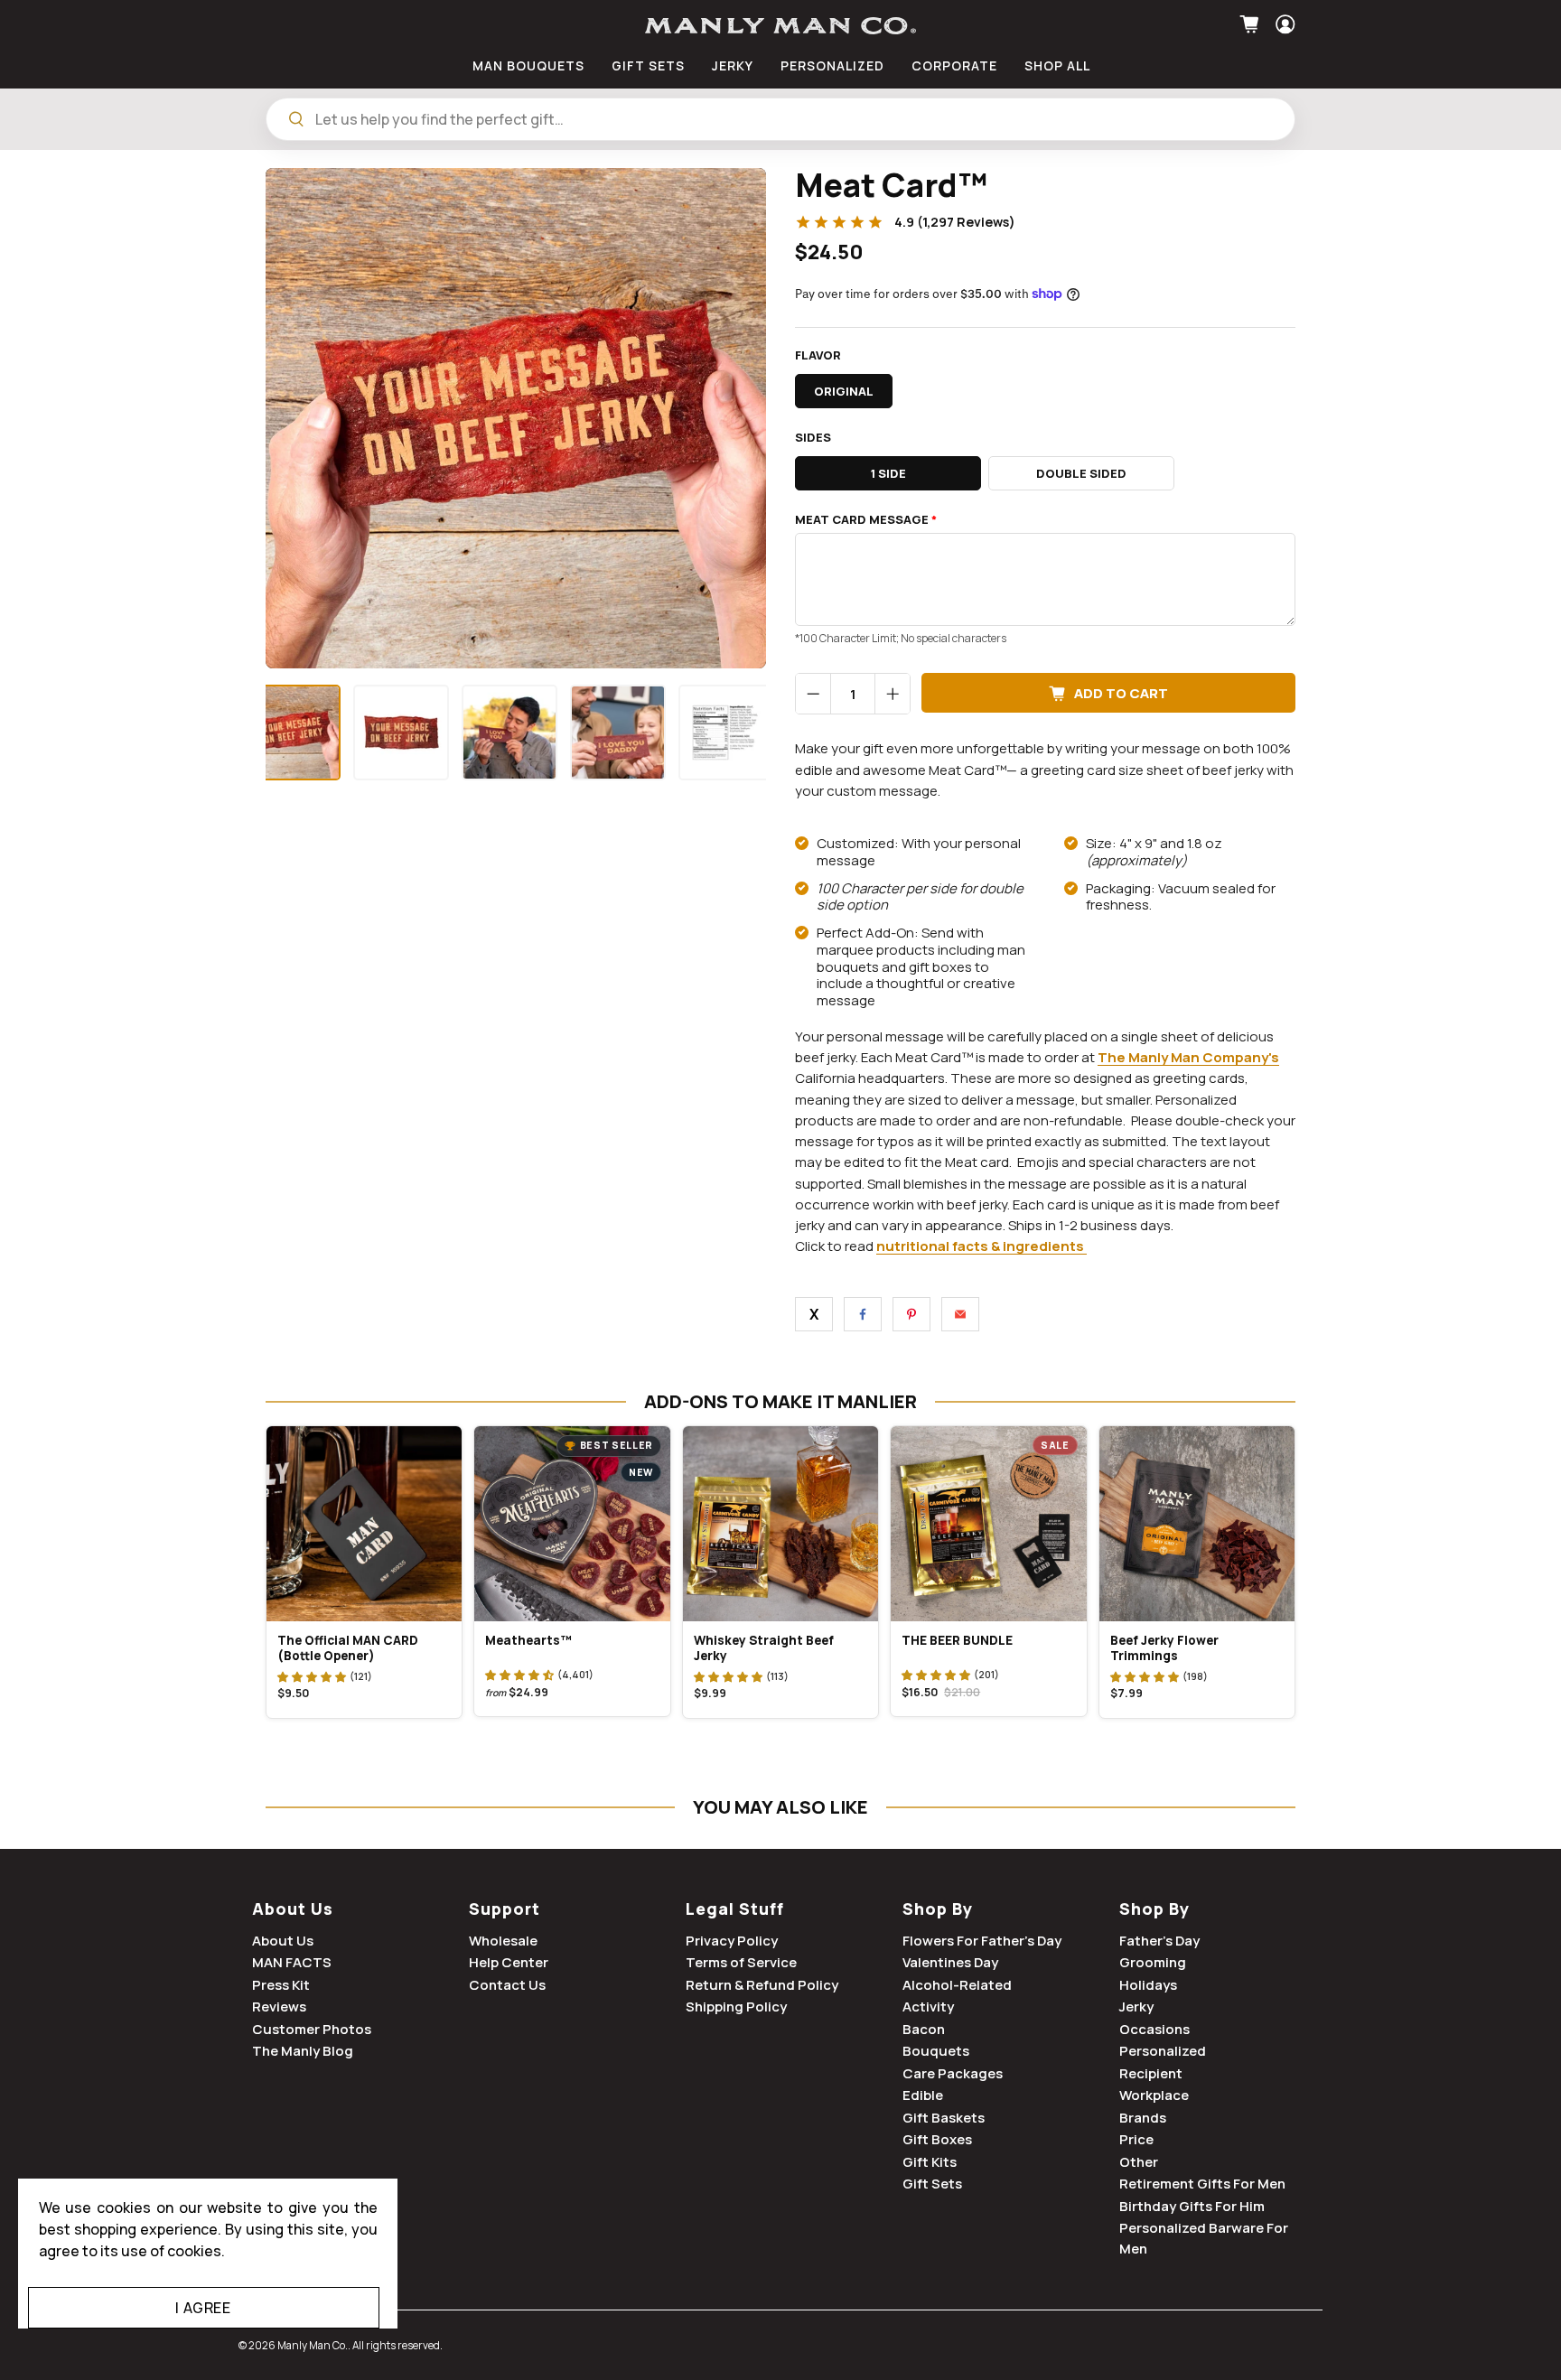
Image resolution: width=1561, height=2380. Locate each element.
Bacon (924, 2029)
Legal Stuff (735, 1909)
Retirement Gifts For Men (1202, 2184)
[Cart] (1252, 24)
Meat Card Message (866, 520)
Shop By (938, 1909)
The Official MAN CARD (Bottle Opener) (348, 1648)
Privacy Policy (732, 1941)
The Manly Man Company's (1188, 1057)
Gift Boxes (937, 2139)
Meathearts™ (528, 1640)
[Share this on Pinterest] (911, 1314)
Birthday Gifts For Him (1192, 2206)
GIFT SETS (648, 65)
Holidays (1148, 1985)
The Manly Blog (303, 2051)
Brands (1143, 2118)
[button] (312, 1676)
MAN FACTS (292, 1962)
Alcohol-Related (957, 1985)
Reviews (279, 2007)
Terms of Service (741, 1962)
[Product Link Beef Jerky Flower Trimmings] (1197, 1524)
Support (505, 1909)
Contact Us (507, 1985)
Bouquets (936, 2051)
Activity (928, 2007)
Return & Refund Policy (762, 1985)
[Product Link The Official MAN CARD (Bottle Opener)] (364, 1524)
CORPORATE (954, 65)
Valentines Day (950, 1962)
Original (844, 391)
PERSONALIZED (832, 65)
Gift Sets (932, 2184)
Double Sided (1081, 473)
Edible (923, 2095)
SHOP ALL (1057, 65)
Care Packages (953, 2073)
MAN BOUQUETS (528, 65)
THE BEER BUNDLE (957, 1640)
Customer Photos (312, 2029)
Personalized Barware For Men (1204, 2238)
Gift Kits (930, 2162)
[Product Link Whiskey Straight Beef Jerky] (780, 1524)
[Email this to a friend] (960, 1314)
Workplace (1154, 2095)
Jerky (1136, 2007)
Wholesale (503, 1941)
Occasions (1154, 2029)
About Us (293, 1909)
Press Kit (281, 1985)
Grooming (1153, 1962)
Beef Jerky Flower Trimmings (1164, 1648)
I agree (203, 2308)
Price (1136, 2139)
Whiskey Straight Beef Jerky (764, 1648)
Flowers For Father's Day (982, 1941)
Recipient (1151, 2073)
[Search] (296, 119)
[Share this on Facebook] (863, 1314)
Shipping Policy (736, 2007)
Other (1139, 2162)
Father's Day (1159, 1941)
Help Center (509, 1962)
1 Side (888, 473)
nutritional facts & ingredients (980, 1246)
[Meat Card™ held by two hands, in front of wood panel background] (516, 418)
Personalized (1163, 2051)
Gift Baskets (944, 2118)
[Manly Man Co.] (780, 26)
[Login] (1283, 24)
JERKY (733, 65)
